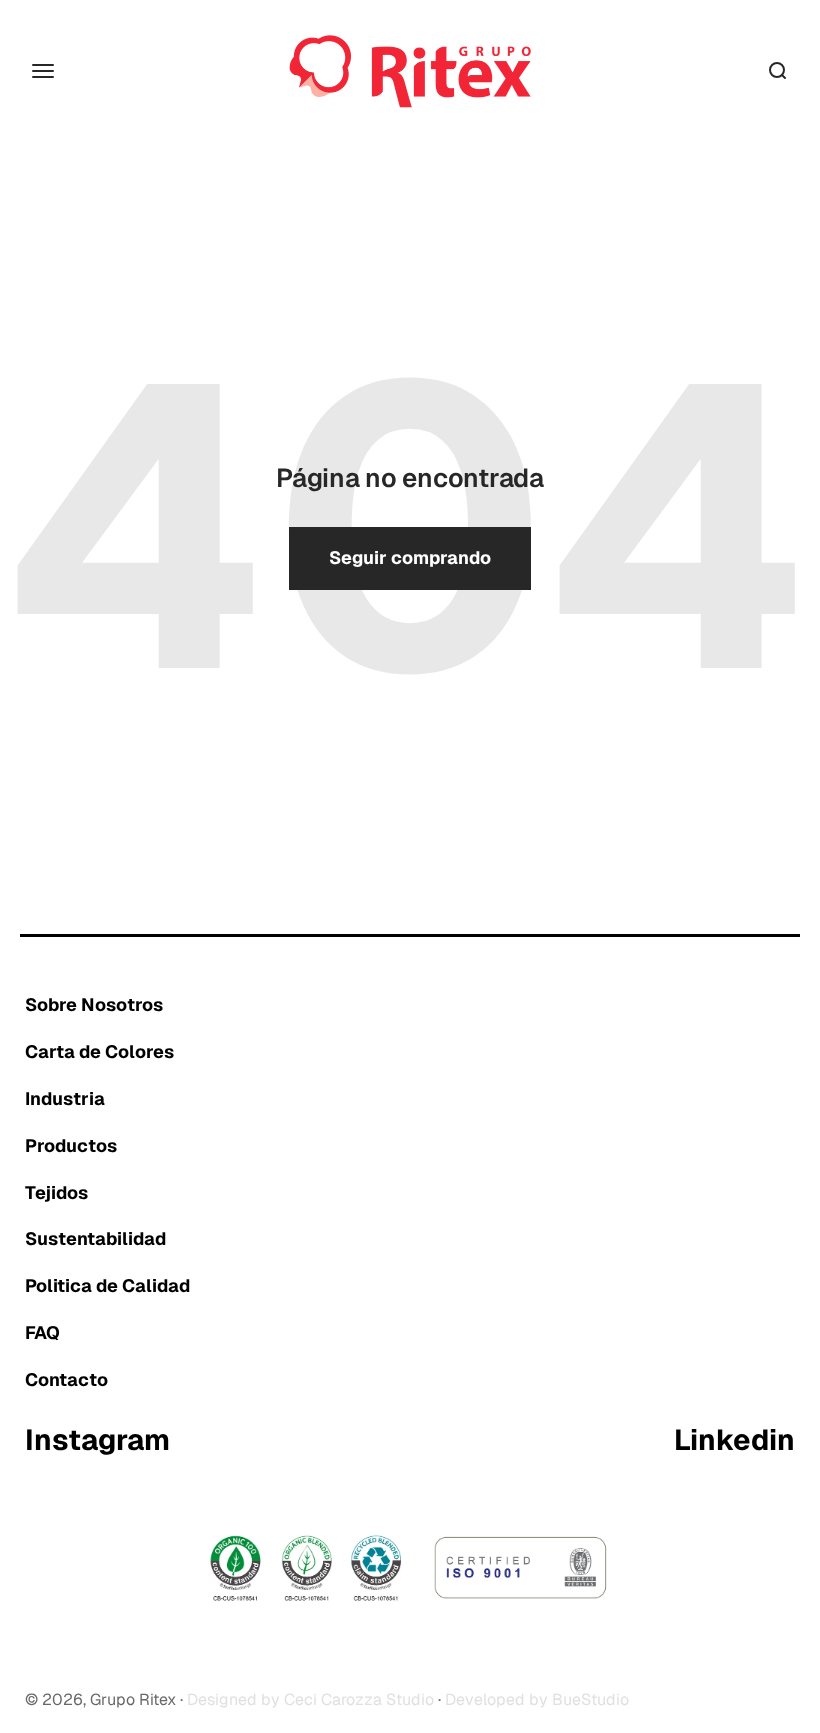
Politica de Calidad (107, 1285)
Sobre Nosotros (94, 1004)
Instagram (97, 1441)
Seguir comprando (410, 557)
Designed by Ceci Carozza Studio (310, 1699)
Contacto (66, 1379)
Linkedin (734, 1441)
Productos (71, 1145)
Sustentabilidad (95, 1238)
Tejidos (56, 1192)
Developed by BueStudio (537, 1699)
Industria (65, 1098)
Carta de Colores (99, 1051)
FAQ (42, 1332)
